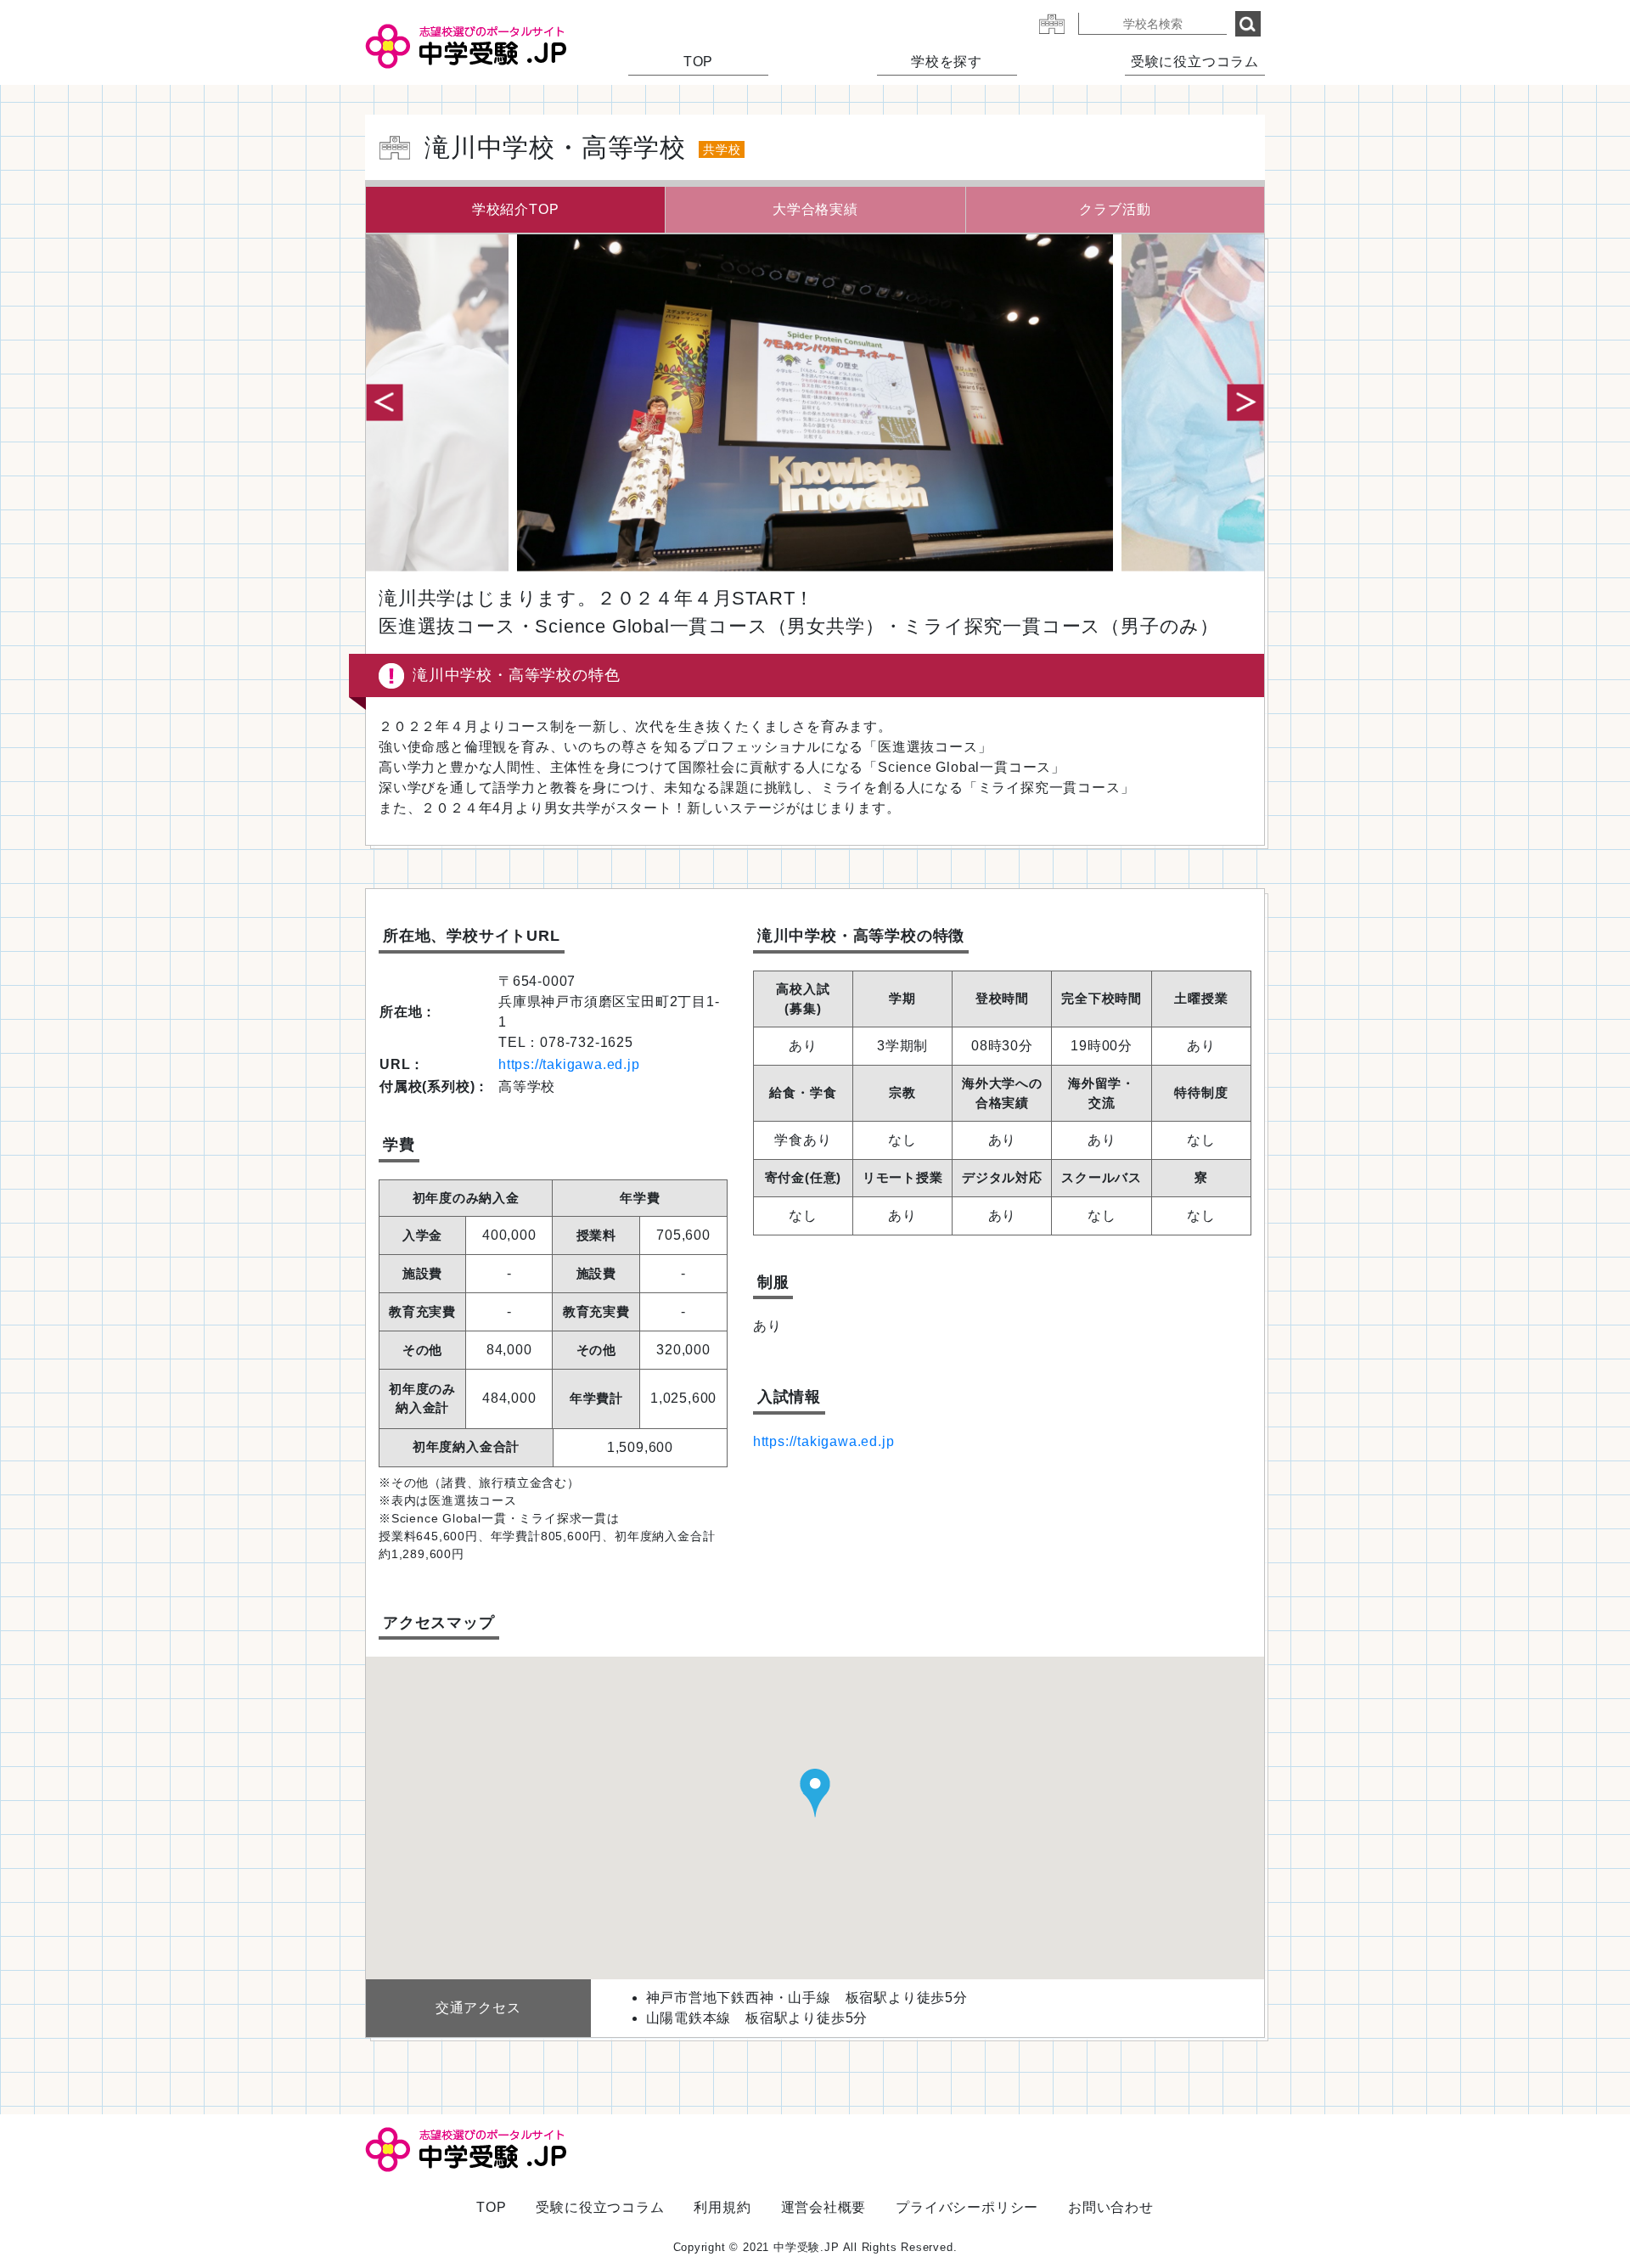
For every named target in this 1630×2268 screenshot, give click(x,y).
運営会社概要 (824, 2207)
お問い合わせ (1111, 2207)
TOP (698, 62)
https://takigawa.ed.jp (569, 1064)
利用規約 (722, 2207)
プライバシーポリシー (967, 2207)
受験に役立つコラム (1195, 62)
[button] (1245, 402)
